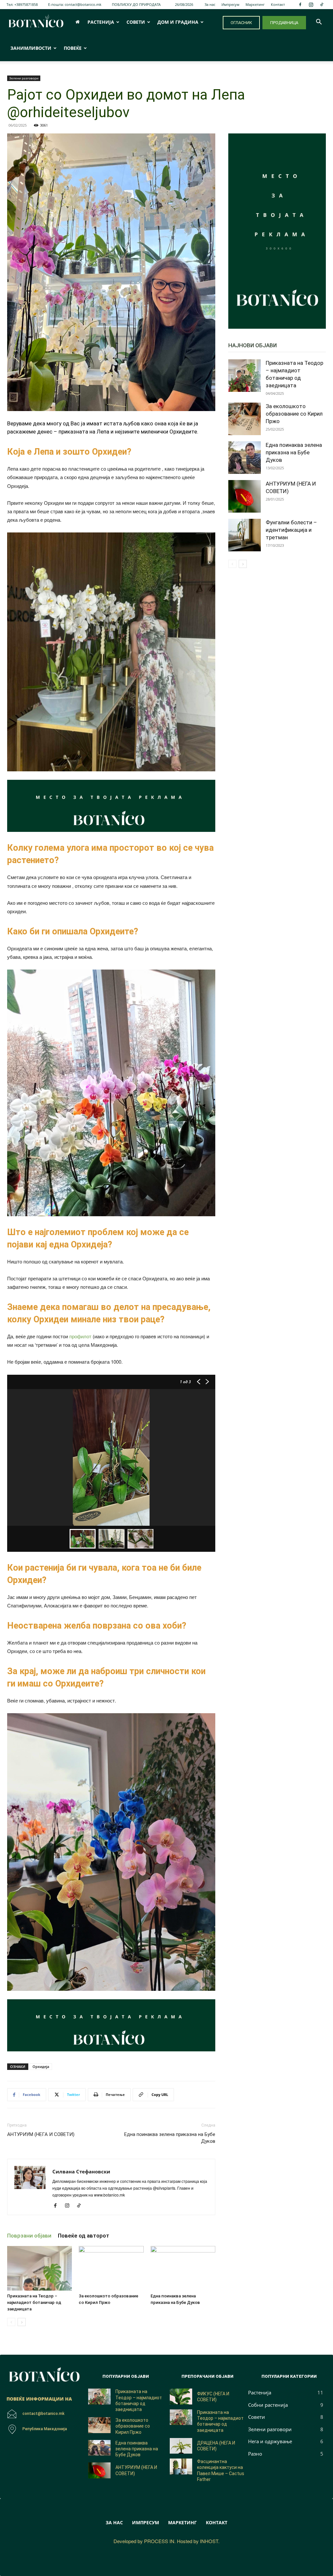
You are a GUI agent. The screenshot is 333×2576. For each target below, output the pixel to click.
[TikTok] (322, 5)
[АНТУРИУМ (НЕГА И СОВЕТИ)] (245, 496)
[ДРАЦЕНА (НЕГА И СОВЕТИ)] (181, 2446)
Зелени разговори (24, 78)
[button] (319, 23)
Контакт (278, 4)
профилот (80, 1336)
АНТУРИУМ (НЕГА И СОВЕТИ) (41, 2134)
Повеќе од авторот (84, 2236)
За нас (210, 4)
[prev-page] (11, 2322)
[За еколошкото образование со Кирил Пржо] (111, 2268)
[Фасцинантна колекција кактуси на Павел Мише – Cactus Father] (181, 2466)
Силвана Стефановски (81, 2171)
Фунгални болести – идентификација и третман (291, 530)
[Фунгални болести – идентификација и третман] (245, 535)
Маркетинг (255, 4)
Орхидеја (41, 2066)
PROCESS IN (159, 2541)
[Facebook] (300, 5)
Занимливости (31, 48)
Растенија (101, 22)
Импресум (230, 4)
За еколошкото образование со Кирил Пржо (294, 414)
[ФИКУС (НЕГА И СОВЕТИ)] (181, 2397)
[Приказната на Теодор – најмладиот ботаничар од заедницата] (40, 2268)
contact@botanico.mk (83, 4)
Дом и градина (178, 22)
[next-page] (22, 2322)
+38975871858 (26, 4)
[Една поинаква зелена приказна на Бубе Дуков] (183, 2268)
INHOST (209, 2541)
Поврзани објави (29, 2236)
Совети (136, 22)
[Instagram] (311, 5)
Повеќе (73, 48)
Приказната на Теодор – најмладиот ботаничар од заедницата (34, 2302)
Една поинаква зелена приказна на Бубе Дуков (170, 2138)
